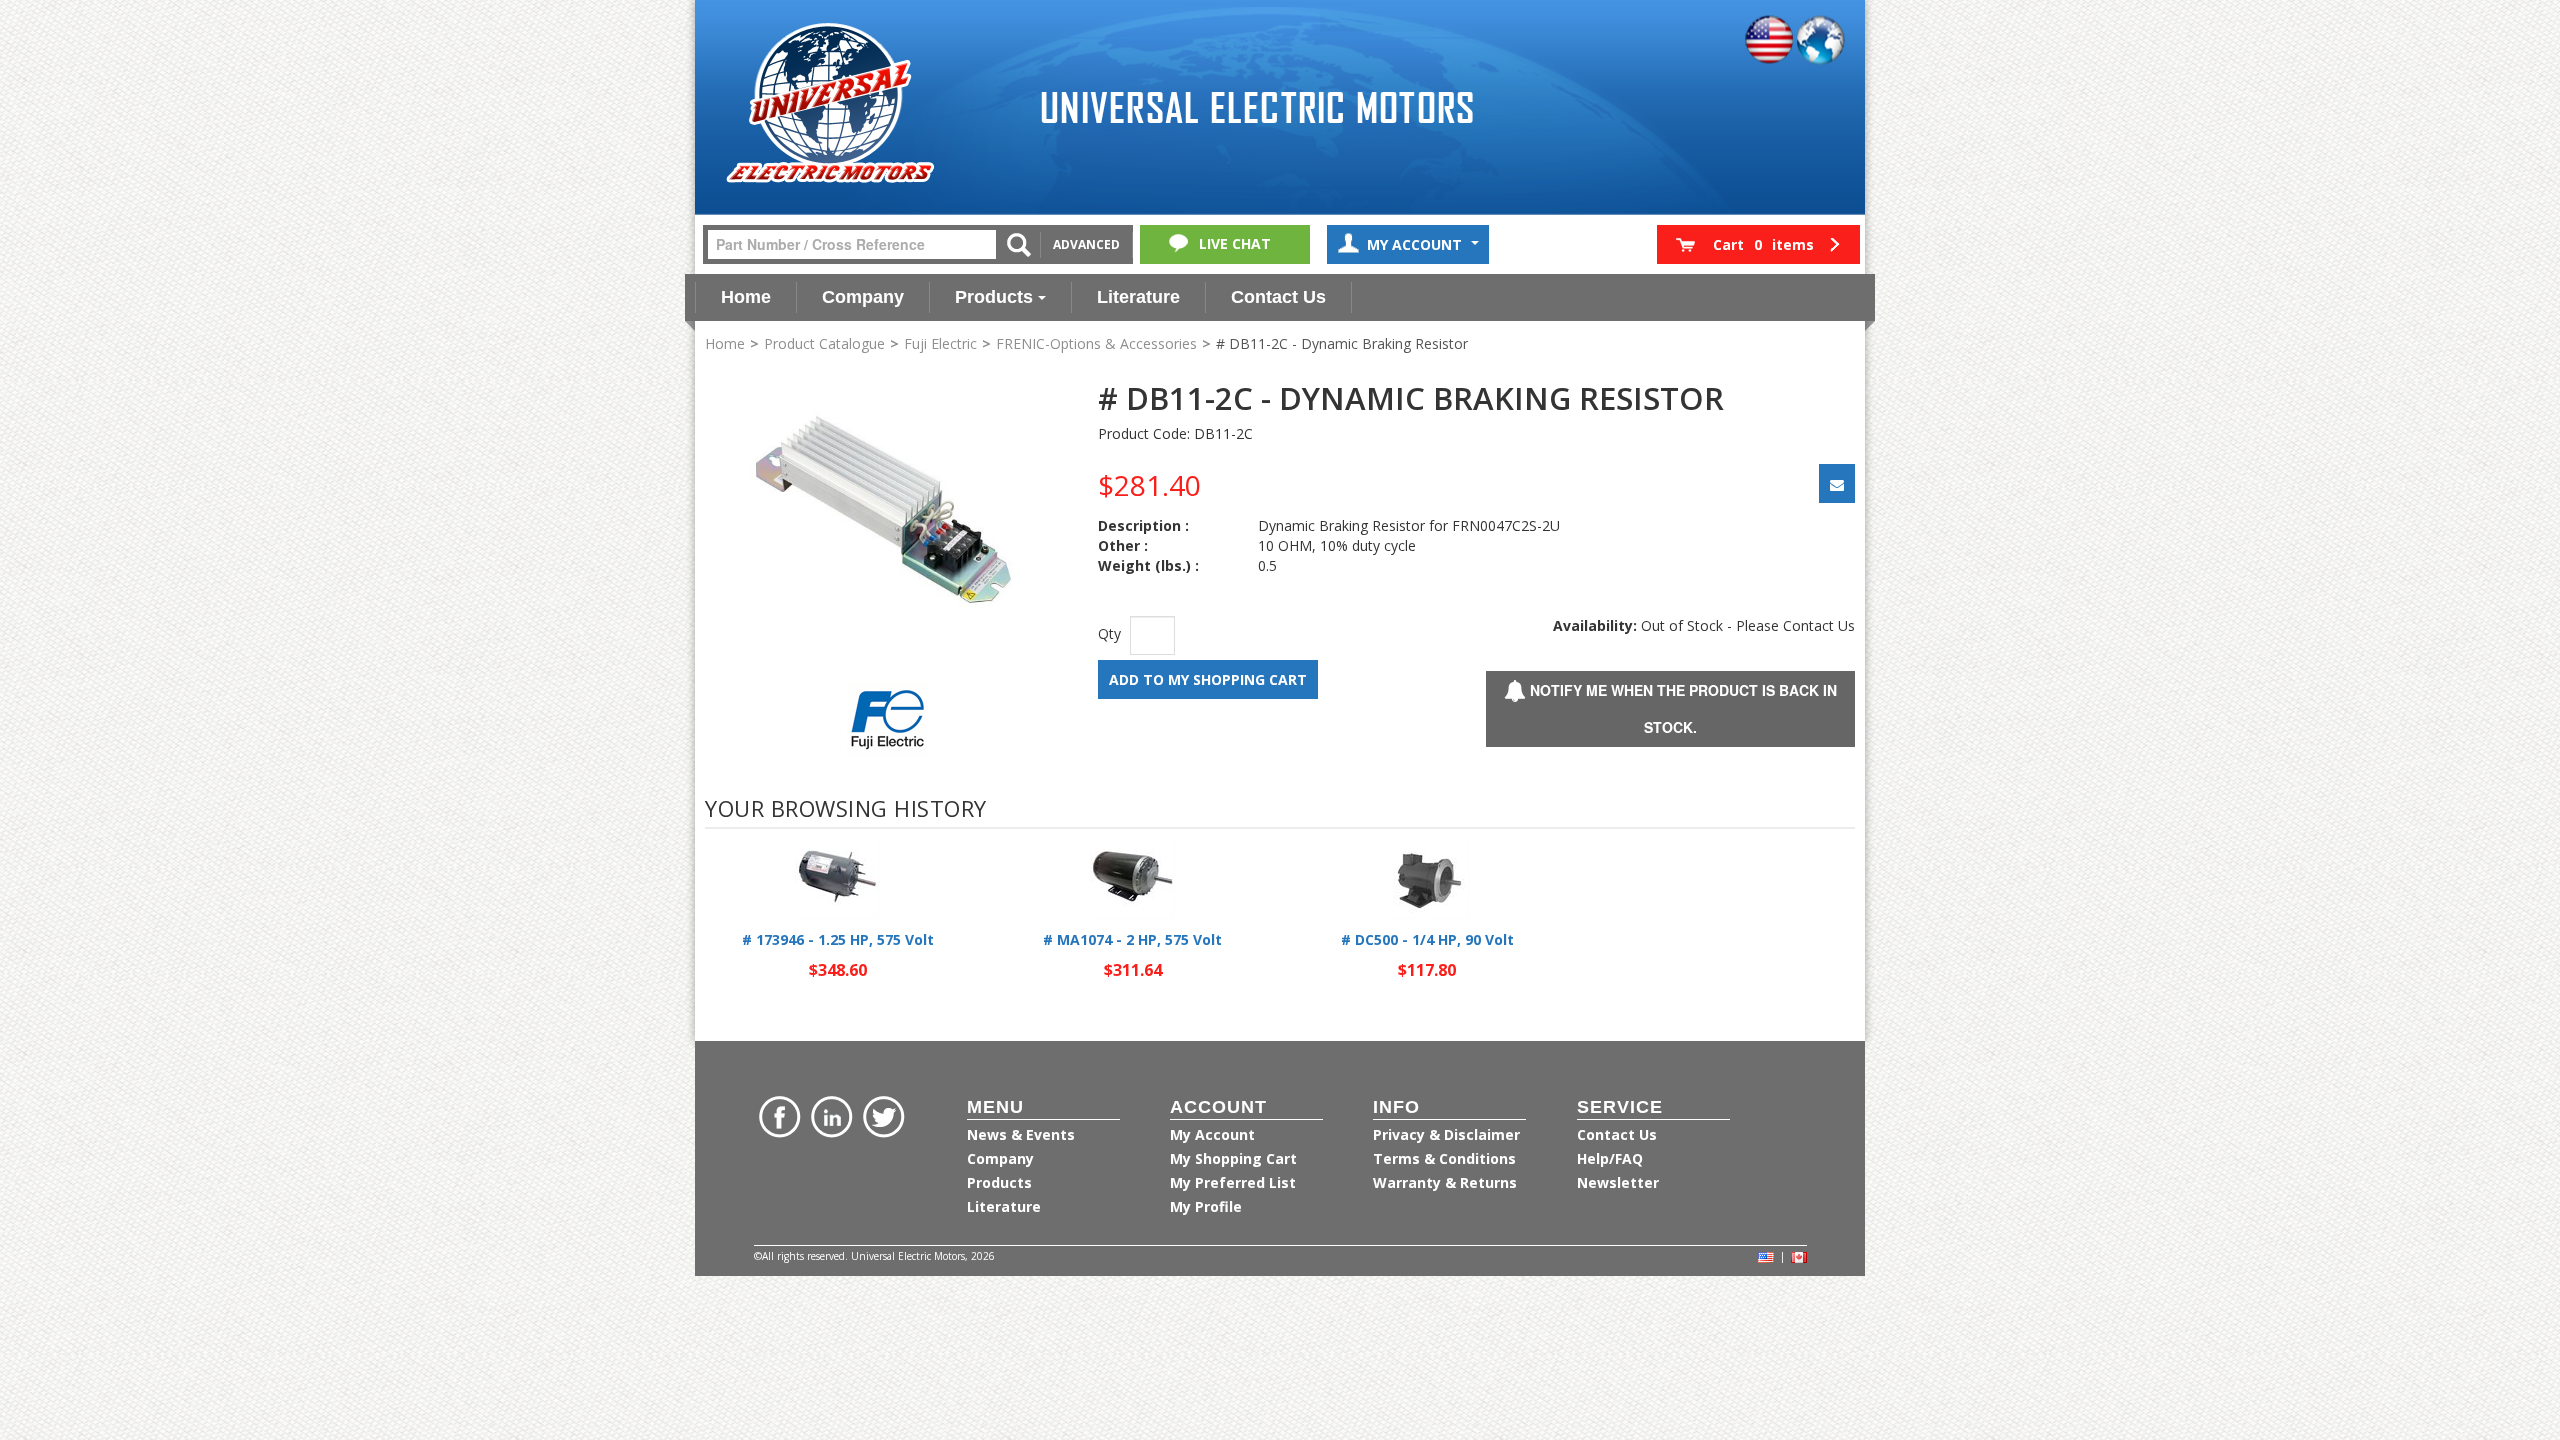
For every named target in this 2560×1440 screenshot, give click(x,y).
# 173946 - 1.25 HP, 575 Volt (838, 939)
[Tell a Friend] (1837, 483)
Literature (1138, 297)
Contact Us (1278, 297)
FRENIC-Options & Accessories (1096, 343)
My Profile (1206, 1206)
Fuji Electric (940, 343)
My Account (1416, 244)
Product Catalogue (824, 343)
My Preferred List (1233, 1182)
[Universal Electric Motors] (830, 103)
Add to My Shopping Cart (1208, 679)
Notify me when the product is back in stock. (1681, 708)
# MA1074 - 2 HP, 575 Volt (1132, 939)
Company (863, 297)
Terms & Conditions (1444, 1158)
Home (746, 297)
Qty (1109, 633)
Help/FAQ (1610, 1158)
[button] (1758, 244)
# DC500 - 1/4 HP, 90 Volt (1427, 939)
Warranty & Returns (1445, 1182)
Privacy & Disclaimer (1446, 1134)
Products (994, 297)
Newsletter (1618, 1182)
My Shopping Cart (1233, 1158)
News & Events (1021, 1134)
